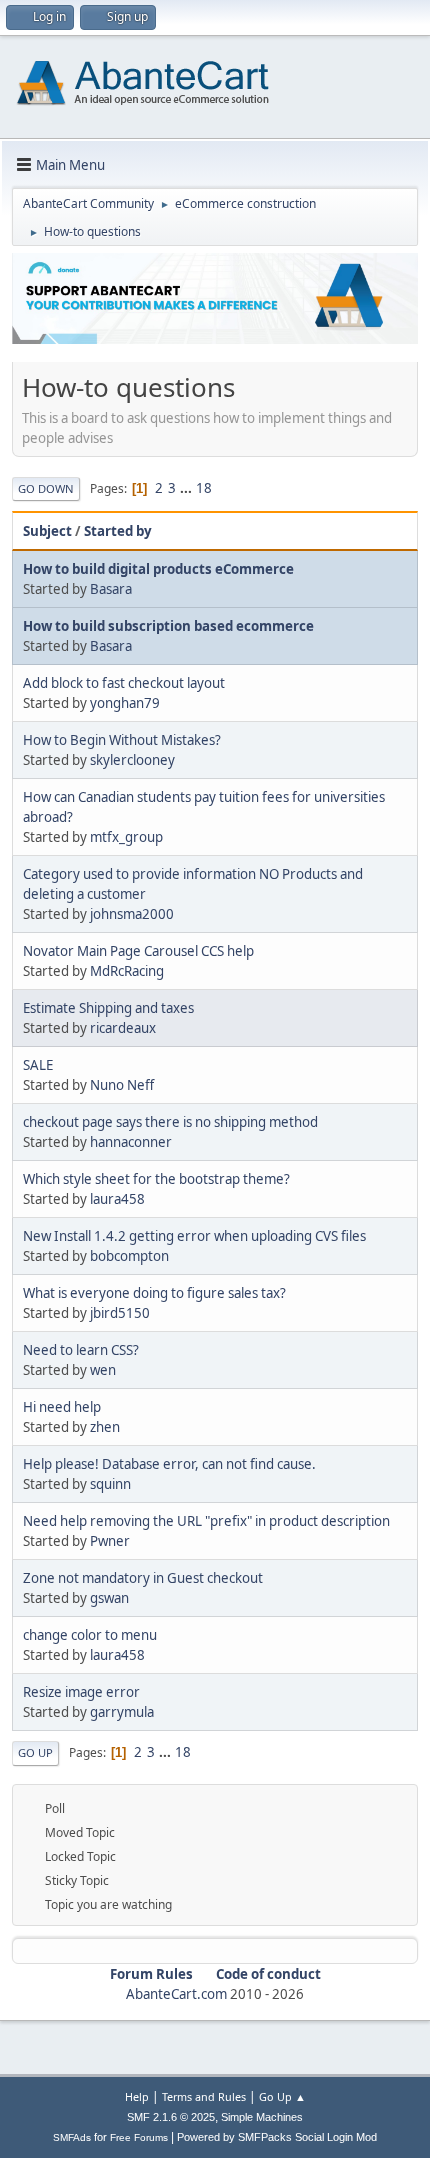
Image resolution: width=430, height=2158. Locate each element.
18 (204, 488)
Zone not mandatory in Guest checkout (143, 1578)
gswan (109, 1598)
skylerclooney (132, 760)
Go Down (46, 488)
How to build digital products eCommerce (158, 569)
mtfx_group (126, 837)
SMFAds (72, 2137)
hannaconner (131, 1142)
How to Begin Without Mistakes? (122, 740)
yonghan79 (125, 703)
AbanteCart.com (176, 1994)
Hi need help (62, 1407)
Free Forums (139, 2137)
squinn (110, 1484)
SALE (38, 1065)
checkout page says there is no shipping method (170, 1122)
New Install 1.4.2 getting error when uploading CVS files (194, 1236)
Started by (118, 531)
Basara (111, 589)
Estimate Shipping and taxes (108, 1008)
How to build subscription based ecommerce (168, 626)
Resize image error (81, 1692)
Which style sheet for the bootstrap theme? (156, 1179)
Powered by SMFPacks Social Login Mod (277, 2137)
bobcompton (129, 1256)
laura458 (117, 1199)
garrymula (122, 1712)
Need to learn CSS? (81, 1350)
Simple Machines (262, 2117)
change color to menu (90, 1635)
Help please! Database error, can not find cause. (169, 1464)
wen (103, 1370)
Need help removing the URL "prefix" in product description (206, 1521)
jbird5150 (120, 1313)
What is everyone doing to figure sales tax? (154, 1293)
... (187, 488)
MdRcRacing (127, 971)
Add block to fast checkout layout (124, 683)
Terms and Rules (204, 2096)
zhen (105, 1427)
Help (137, 2096)
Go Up (35, 1752)
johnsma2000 (132, 914)
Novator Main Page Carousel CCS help (138, 951)
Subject (47, 531)
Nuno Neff (122, 1085)
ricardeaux (123, 1028)
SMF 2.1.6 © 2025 (171, 2117)
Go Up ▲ (282, 2096)
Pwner (110, 1541)
